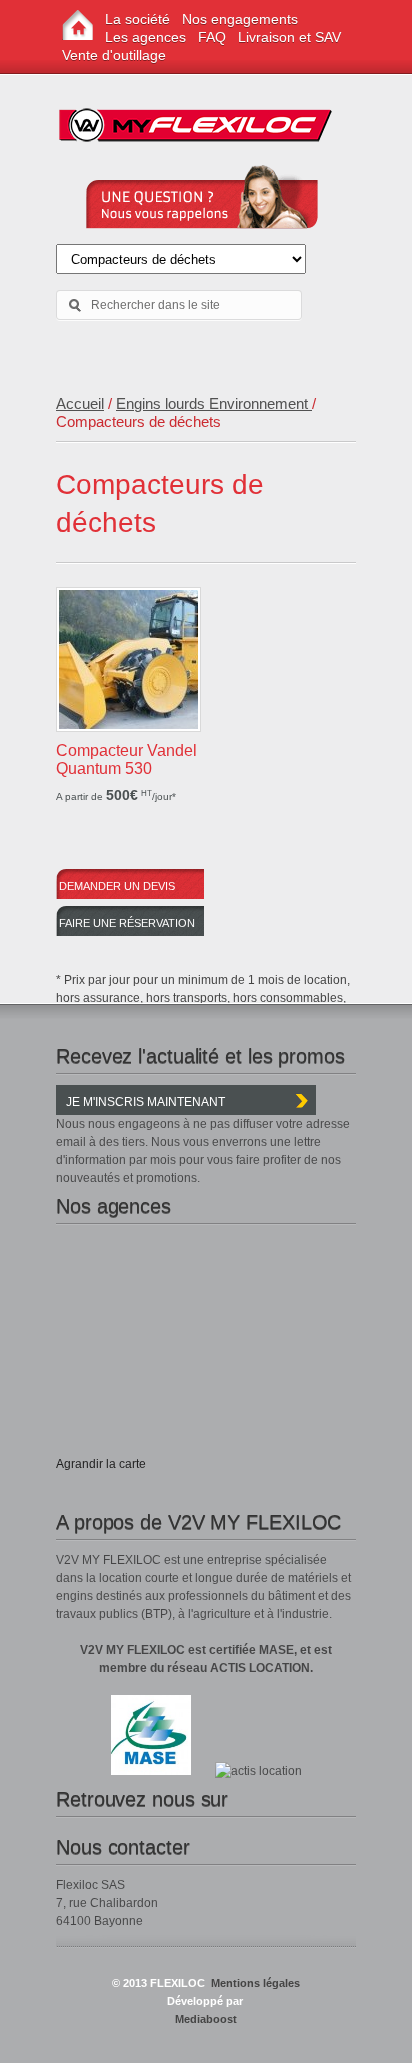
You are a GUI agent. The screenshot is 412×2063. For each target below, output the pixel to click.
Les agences (145, 37)
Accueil (80, 403)
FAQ (212, 37)
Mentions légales (254, 1983)
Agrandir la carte (101, 1464)
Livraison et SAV (289, 37)
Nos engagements (240, 19)
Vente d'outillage (114, 55)
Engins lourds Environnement (214, 403)
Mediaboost (206, 2019)
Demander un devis (117, 886)
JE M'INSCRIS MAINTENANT (145, 1102)
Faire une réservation (127, 923)
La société (137, 19)
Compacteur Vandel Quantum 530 (126, 759)
